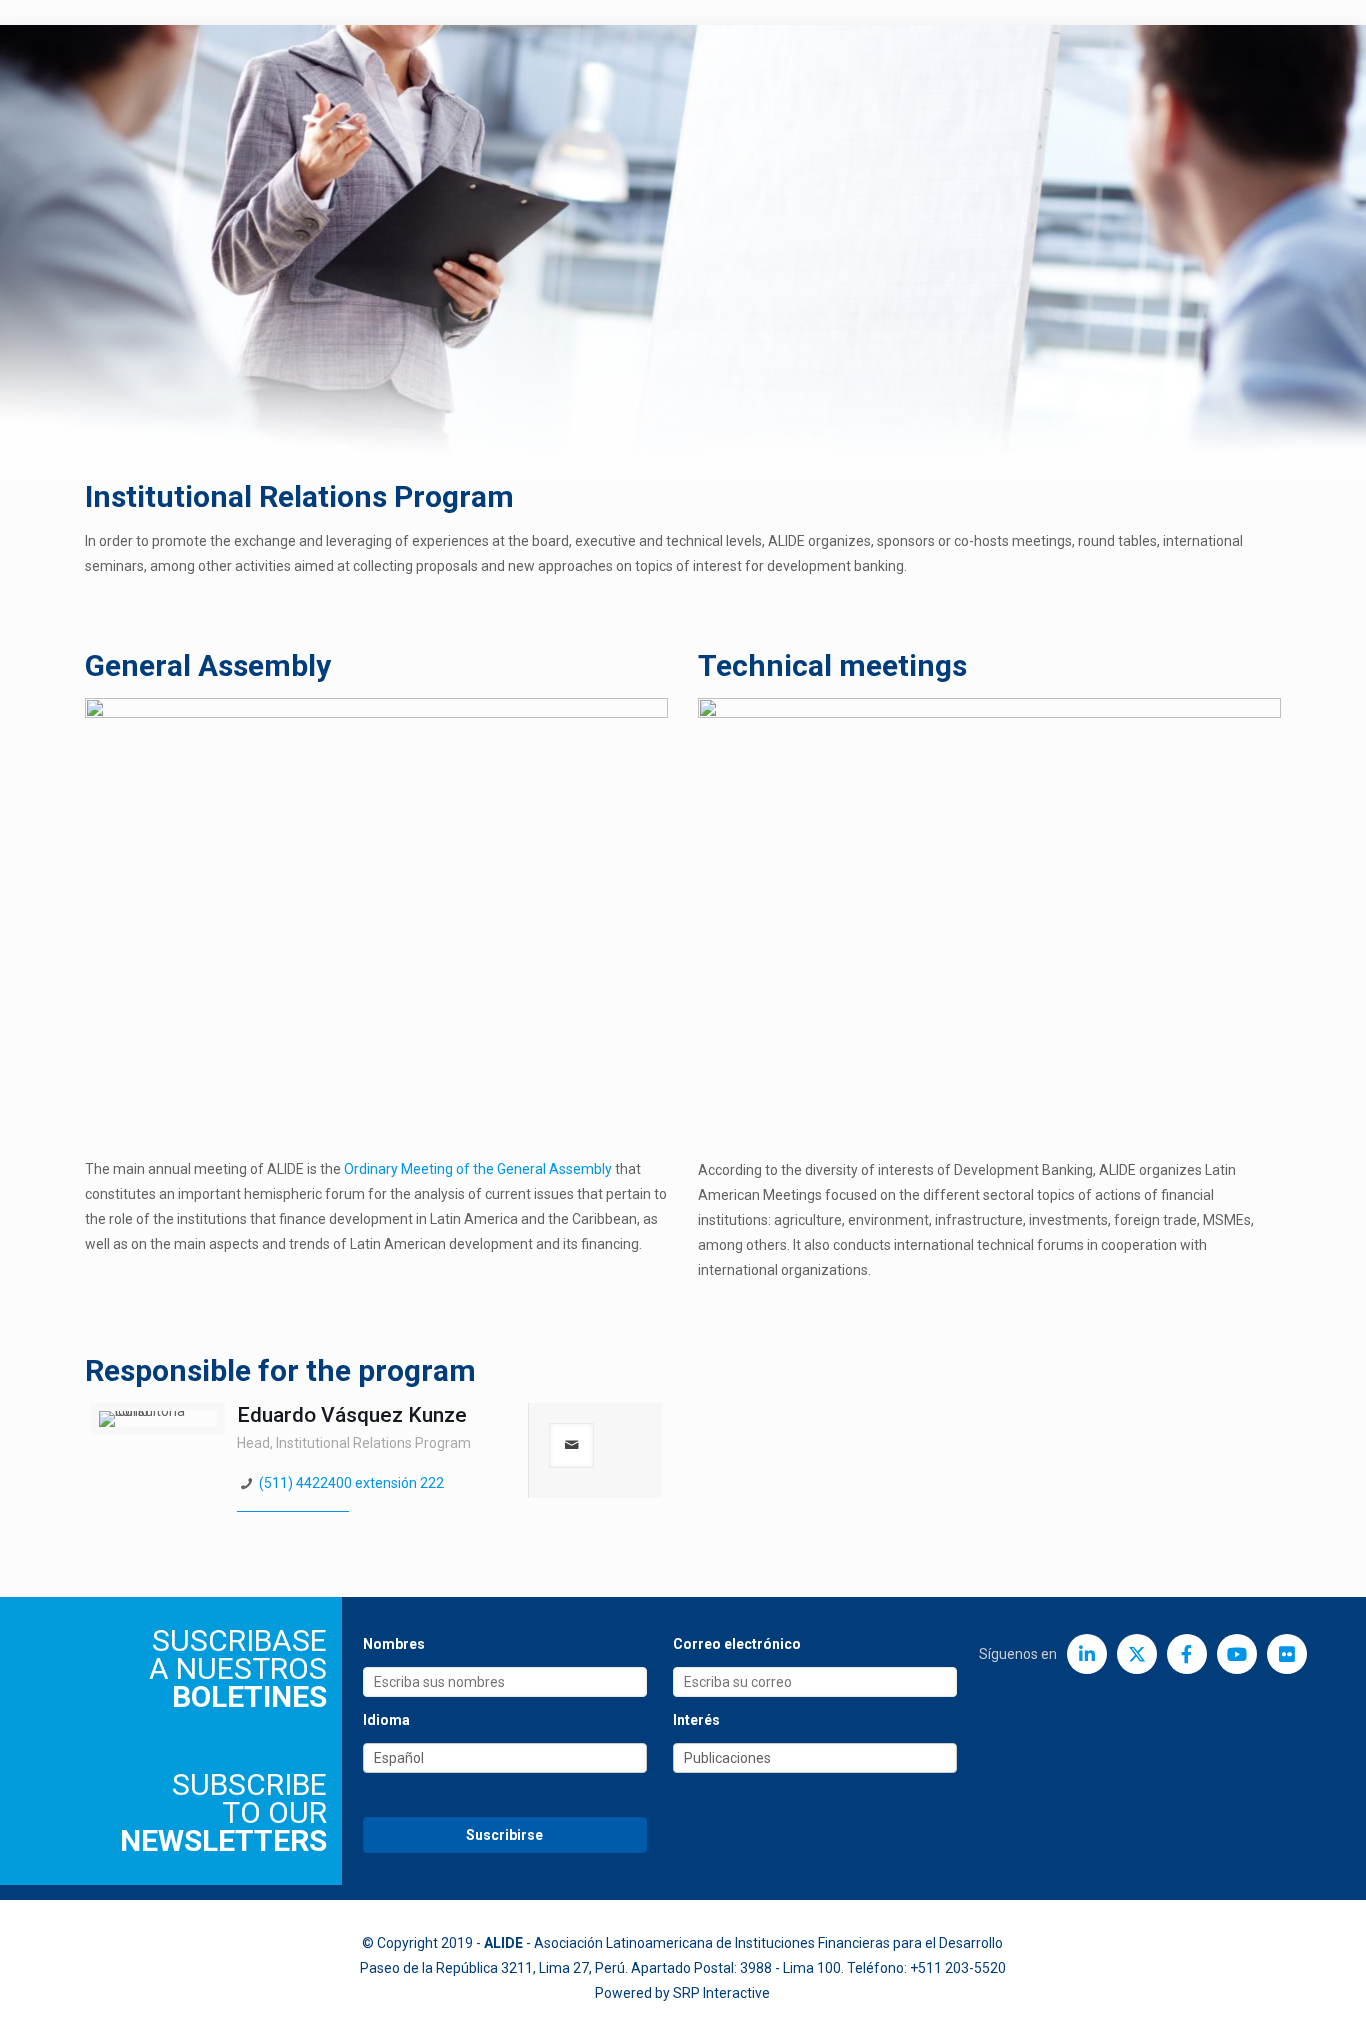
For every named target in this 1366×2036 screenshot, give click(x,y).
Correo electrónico (737, 1644)
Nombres (394, 1644)
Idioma (386, 1720)
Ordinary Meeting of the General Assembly (478, 1169)
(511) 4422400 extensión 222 (351, 1483)
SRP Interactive (721, 1993)
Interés (696, 1720)
